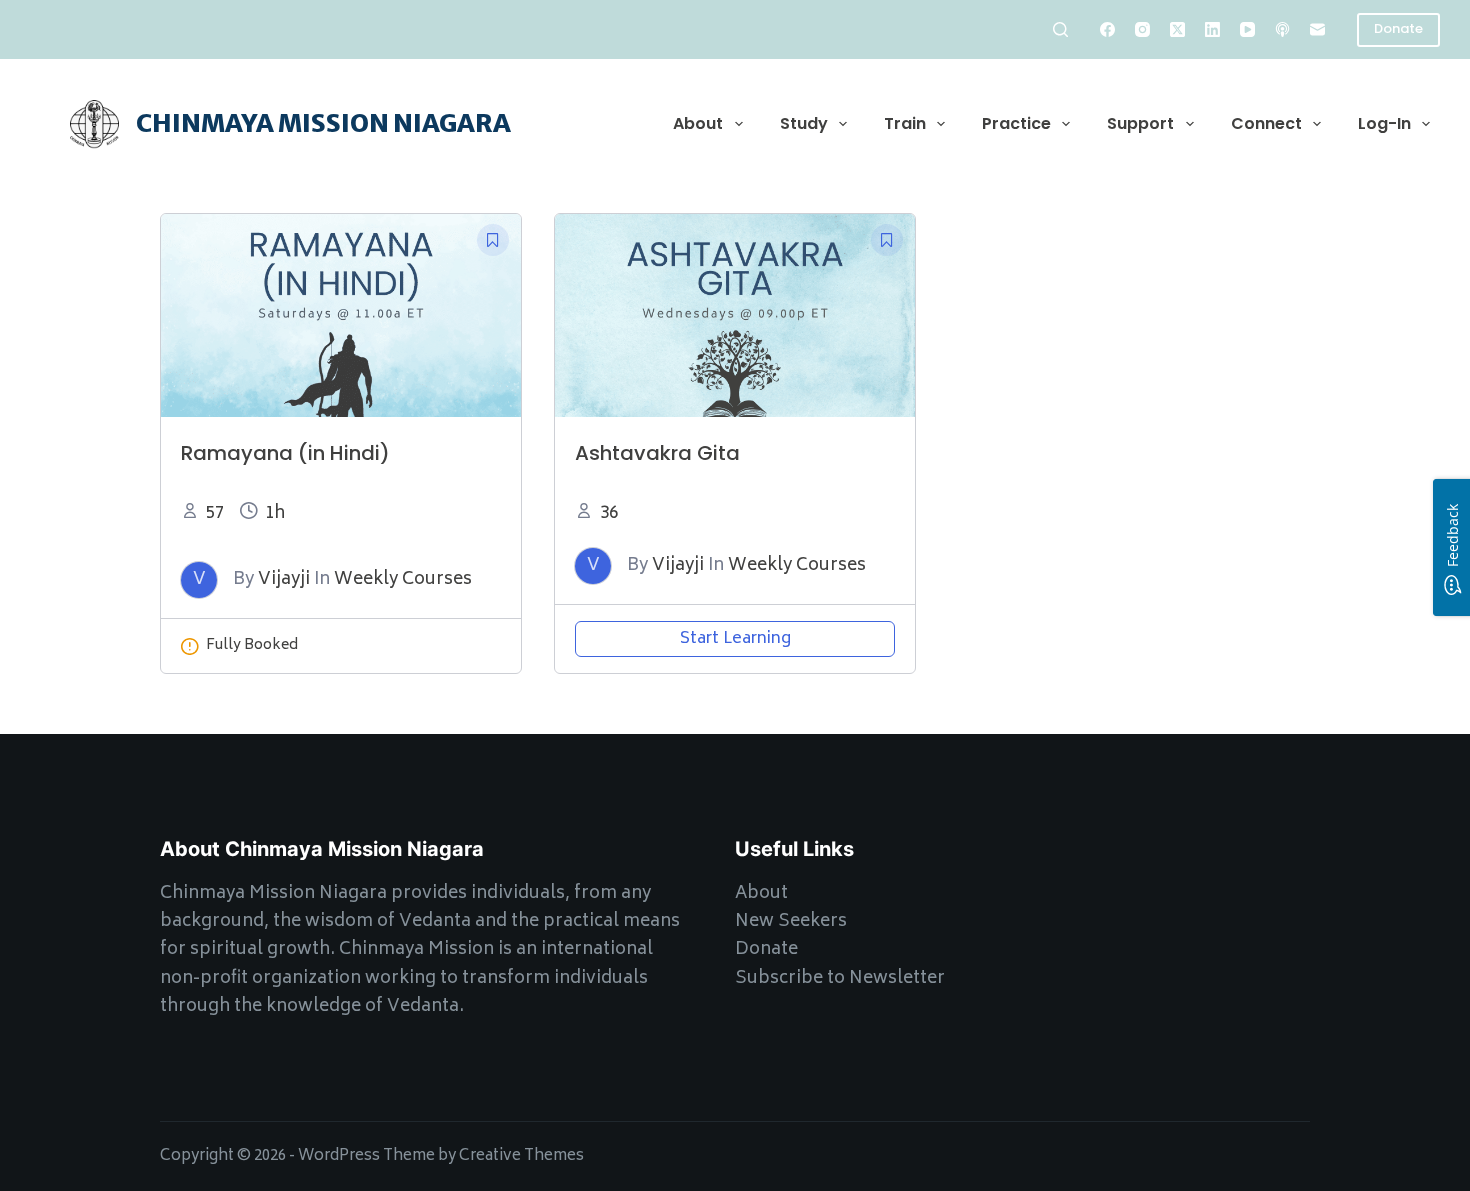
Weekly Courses (403, 580)
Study (804, 123)
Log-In (1384, 123)
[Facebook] (1107, 29)
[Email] (1317, 29)
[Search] (1060, 29)
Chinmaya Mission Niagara (323, 123)
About (698, 123)
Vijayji (284, 580)
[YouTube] (1247, 29)
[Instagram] (1142, 29)
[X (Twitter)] (1177, 29)
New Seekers (791, 922)
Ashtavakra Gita (657, 453)
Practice (1016, 123)
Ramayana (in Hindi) (285, 453)
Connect (1266, 123)
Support (1140, 123)
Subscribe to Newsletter (840, 979)
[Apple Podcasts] (1282, 29)
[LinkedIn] (1212, 29)
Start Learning (735, 639)
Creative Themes (521, 1156)
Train (905, 123)
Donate (1398, 28)
